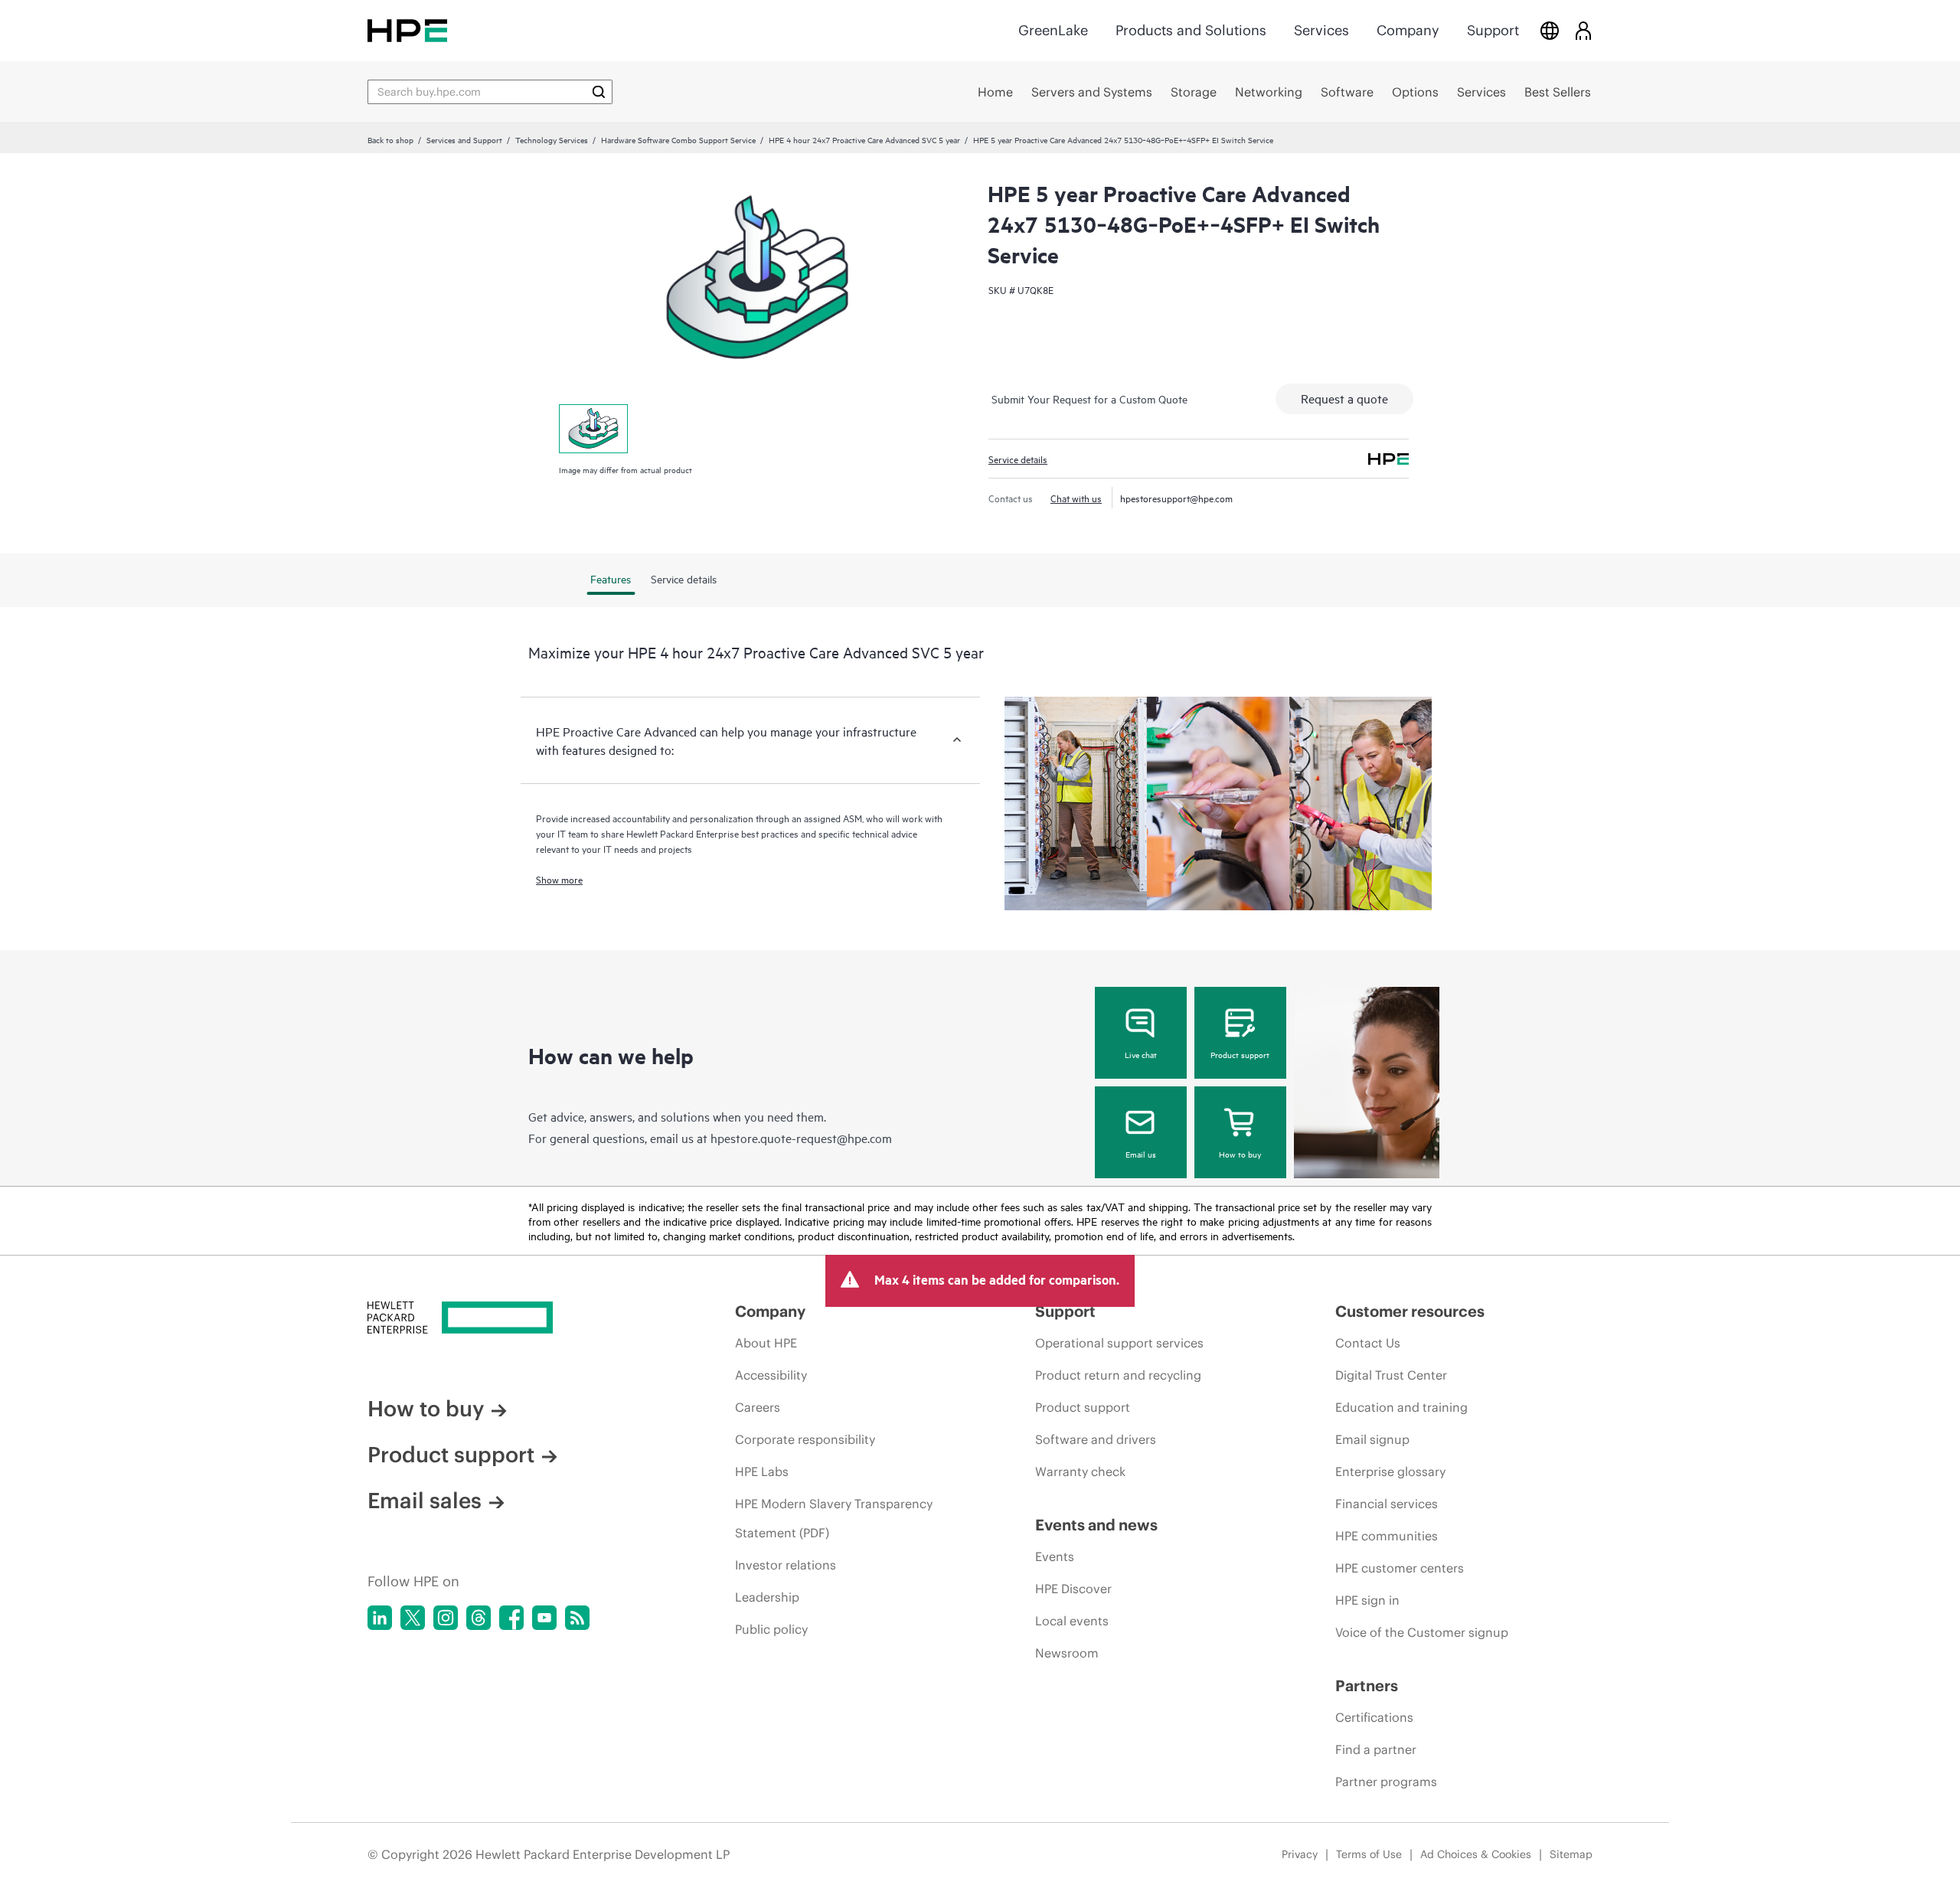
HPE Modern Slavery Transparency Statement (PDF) (834, 1518)
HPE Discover (1073, 1589)
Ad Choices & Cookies (1476, 1854)
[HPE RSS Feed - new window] (577, 1618)
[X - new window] (413, 1618)
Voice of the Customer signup (1422, 1632)
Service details (1018, 459)
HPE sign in (1367, 1600)
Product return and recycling (1118, 1375)
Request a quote (1344, 398)
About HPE (766, 1343)
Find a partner (1376, 1749)
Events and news (1096, 1525)
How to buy (1240, 1154)
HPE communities (1387, 1536)
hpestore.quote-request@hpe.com (801, 1138)
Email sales (425, 1501)
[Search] (599, 92)
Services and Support (464, 139)
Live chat (1141, 1054)
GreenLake (1053, 30)
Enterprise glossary (1390, 1471)
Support (1493, 30)
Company (1408, 30)
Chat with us (1076, 498)
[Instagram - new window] (446, 1618)
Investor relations (786, 1565)
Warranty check (1080, 1471)
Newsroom (1067, 1653)
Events (1055, 1556)
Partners (1367, 1685)
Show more (559, 879)
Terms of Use (1369, 1854)
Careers (758, 1407)
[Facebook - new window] (511, 1618)
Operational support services (1119, 1343)
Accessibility (771, 1375)
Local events (1072, 1621)
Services (1321, 30)
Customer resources (1410, 1311)
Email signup (1372, 1439)
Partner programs (1386, 1782)
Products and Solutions (1191, 30)
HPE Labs (762, 1471)
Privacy (1300, 1854)
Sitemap (1571, 1854)
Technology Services (552, 139)
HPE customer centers (1400, 1568)
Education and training (1401, 1407)
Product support (1240, 1054)
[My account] (1583, 30)
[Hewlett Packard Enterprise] (407, 30)
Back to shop (390, 139)
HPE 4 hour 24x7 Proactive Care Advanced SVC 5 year (864, 139)
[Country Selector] (1550, 30)
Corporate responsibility (805, 1439)
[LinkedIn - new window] (380, 1618)
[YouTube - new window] (544, 1618)
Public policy (771, 1629)
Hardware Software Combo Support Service (678, 139)
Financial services (1387, 1504)
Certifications (1374, 1717)
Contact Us (1368, 1343)
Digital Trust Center (1391, 1375)
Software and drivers (1096, 1439)
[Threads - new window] (479, 1618)
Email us (1141, 1154)
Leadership (767, 1597)
